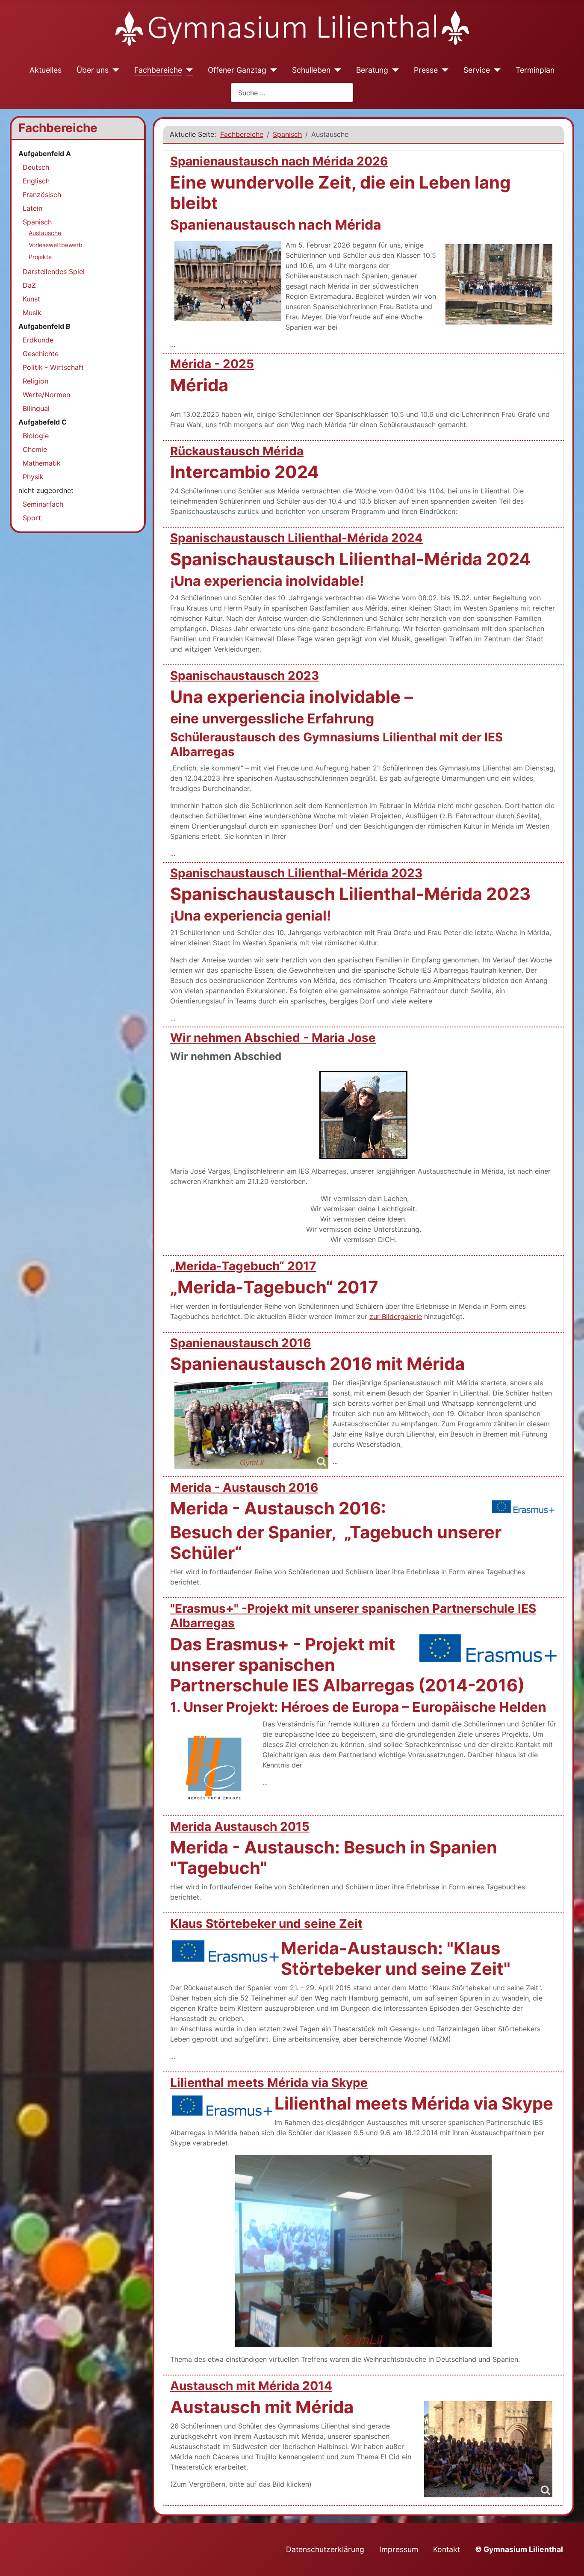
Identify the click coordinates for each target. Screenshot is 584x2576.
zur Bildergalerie (396, 1316)
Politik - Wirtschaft (53, 367)
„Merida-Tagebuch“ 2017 (243, 1266)
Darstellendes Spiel (54, 271)
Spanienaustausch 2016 (240, 1343)
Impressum (399, 2549)
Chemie (35, 449)
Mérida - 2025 (212, 364)
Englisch (36, 181)
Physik (33, 477)
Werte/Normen (46, 395)
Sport (32, 518)
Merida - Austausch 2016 (244, 1487)
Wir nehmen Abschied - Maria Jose (273, 1038)
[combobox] (292, 93)
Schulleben (311, 70)
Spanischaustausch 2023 (245, 676)
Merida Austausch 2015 (240, 1827)
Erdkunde (38, 340)
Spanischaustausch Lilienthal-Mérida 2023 (296, 873)
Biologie (36, 436)
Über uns (93, 70)
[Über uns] (114, 70)
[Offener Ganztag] (272, 70)
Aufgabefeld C (43, 422)
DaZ (29, 285)
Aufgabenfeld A (45, 153)
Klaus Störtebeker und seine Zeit (266, 1924)
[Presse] (443, 70)
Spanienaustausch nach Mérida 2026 (279, 161)
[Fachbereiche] (187, 70)
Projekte (40, 257)
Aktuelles (46, 70)
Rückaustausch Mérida (237, 451)
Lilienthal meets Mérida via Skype (269, 2083)
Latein (32, 208)
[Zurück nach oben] (569, 2560)
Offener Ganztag (237, 70)
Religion (35, 381)
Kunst (31, 299)
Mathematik (42, 463)
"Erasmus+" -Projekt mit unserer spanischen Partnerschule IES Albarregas (353, 1616)
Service (477, 70)
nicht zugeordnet (46, 490)
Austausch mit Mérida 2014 (251, 2386)
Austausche (45, 233)
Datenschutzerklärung (325, 2549)
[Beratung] (394, 70)
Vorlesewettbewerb (56, 245)
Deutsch (36, 167)
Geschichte (41, 354)
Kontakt (447, 2549)
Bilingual (36, 408)
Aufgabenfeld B (44, 326)
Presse (426, 70)
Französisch (42, 195)
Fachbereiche (158, 70)
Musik (32, 313)
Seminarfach (43, 504)
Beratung (372, 70)
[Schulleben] (336, 70)
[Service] (495, 70)
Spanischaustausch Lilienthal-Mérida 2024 (296, 538)
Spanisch (37, 222)
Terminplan (535, 70)
